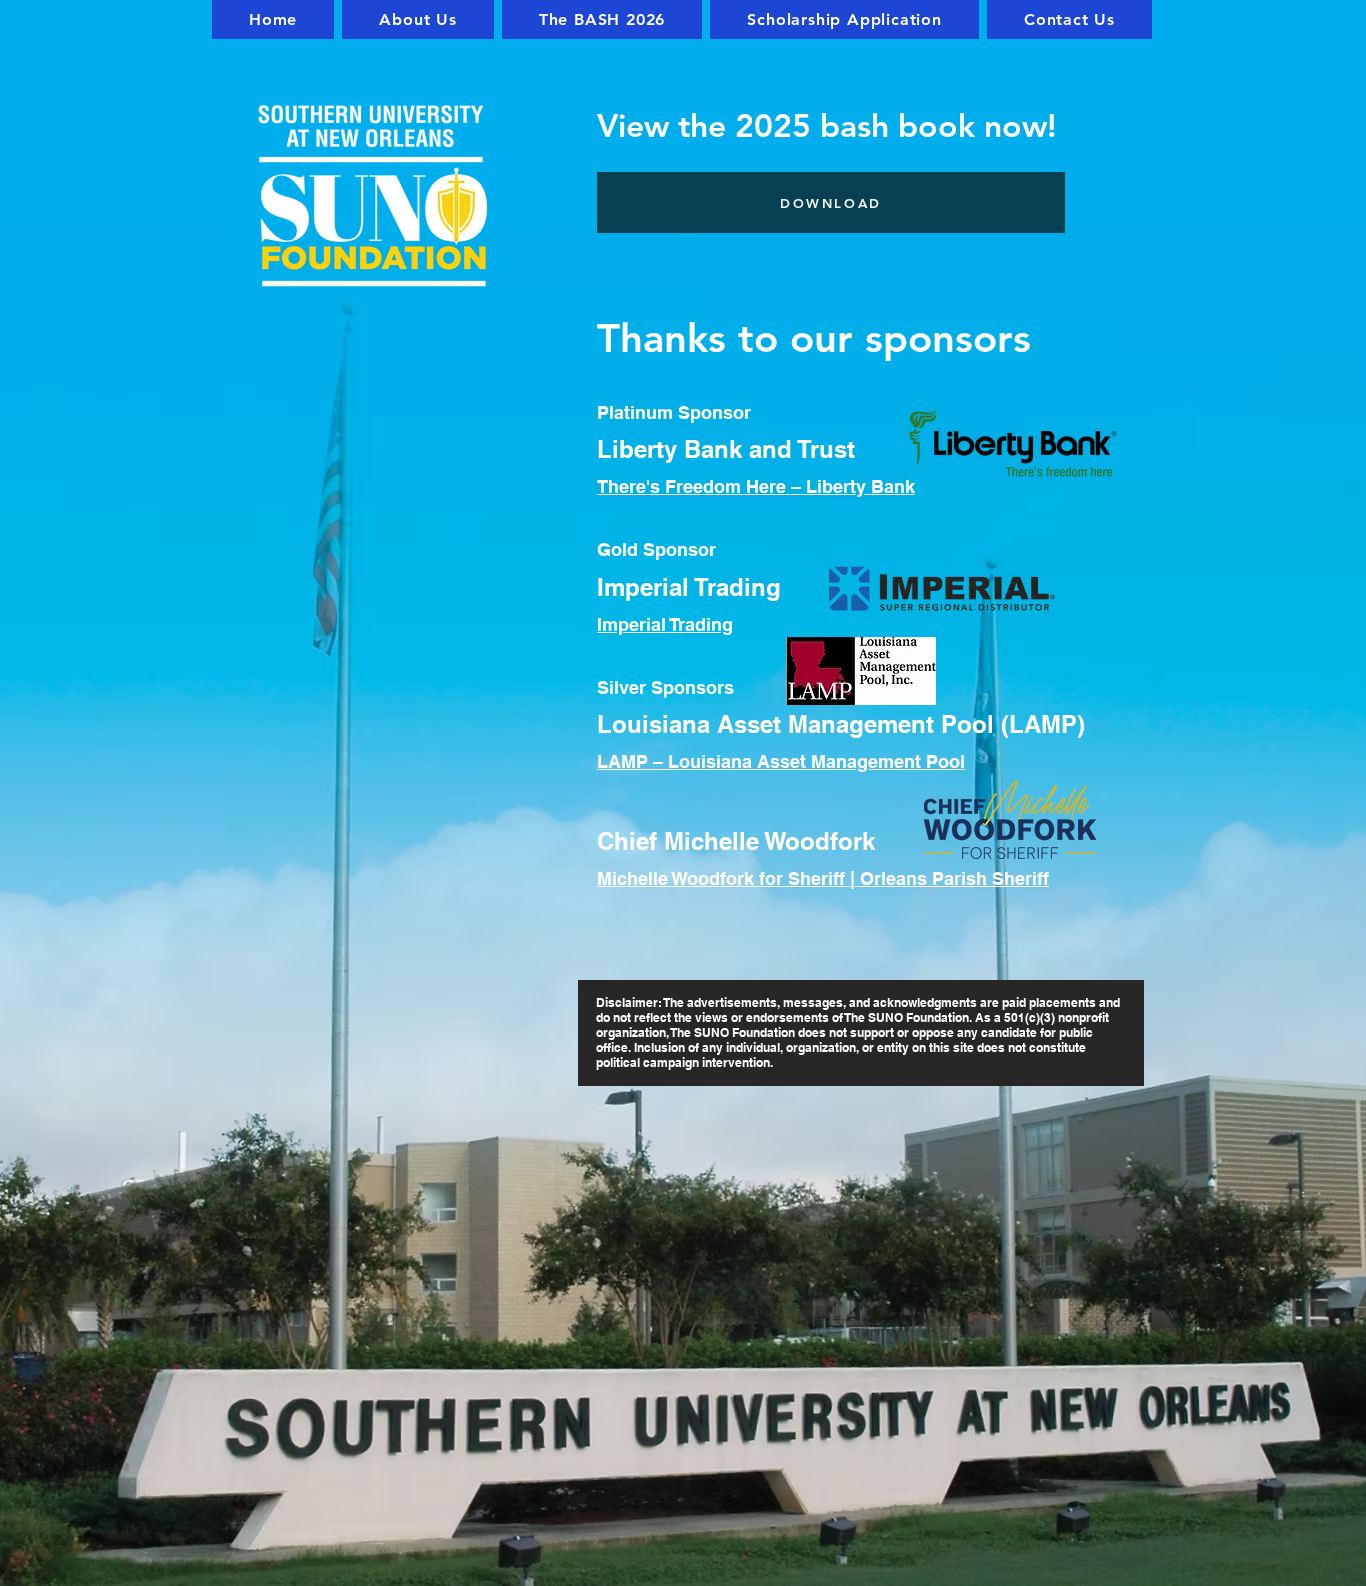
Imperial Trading (665, 624)
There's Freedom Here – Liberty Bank (756, 486)
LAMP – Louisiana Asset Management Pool (781, 761)
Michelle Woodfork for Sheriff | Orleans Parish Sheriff (823, 878)
